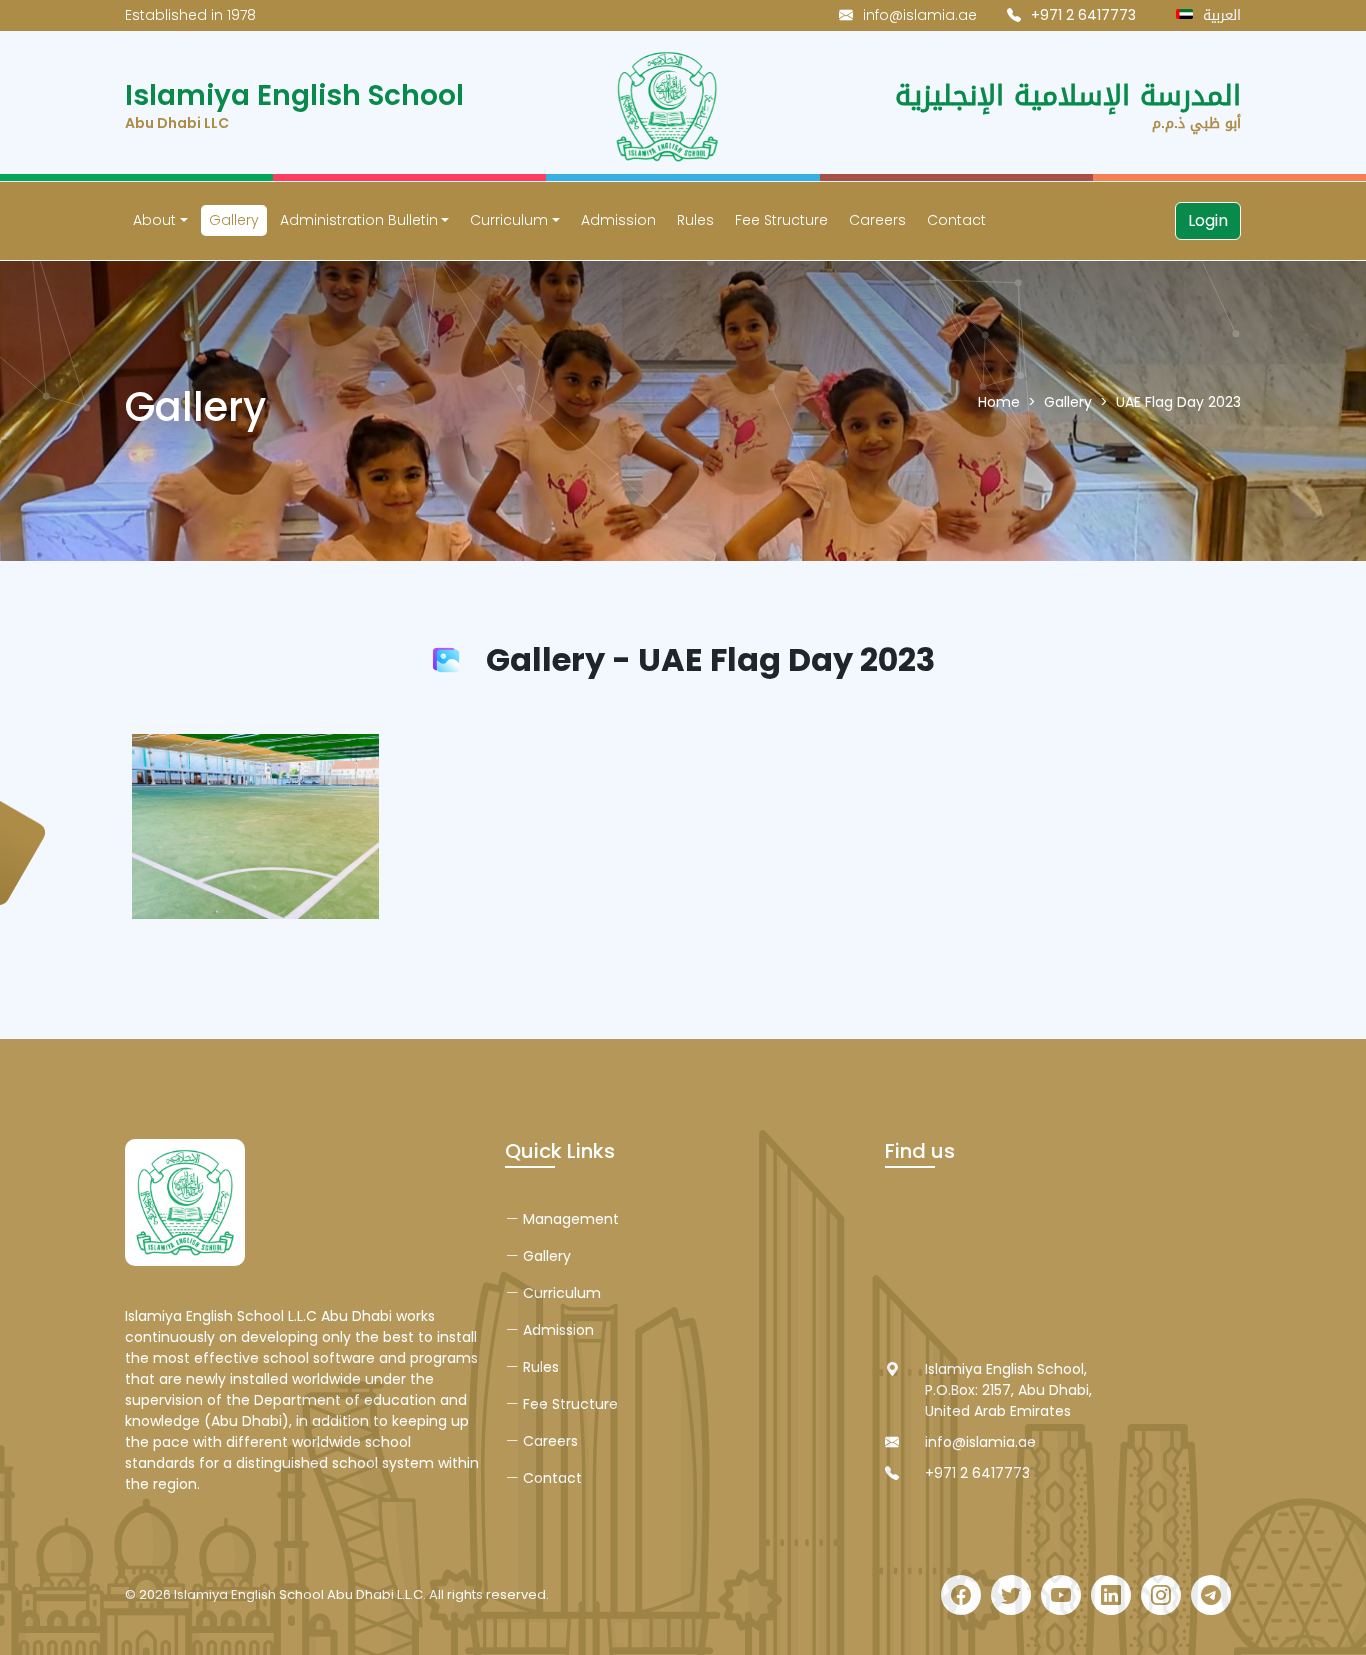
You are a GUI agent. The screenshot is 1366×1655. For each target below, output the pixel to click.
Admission (618, 220)
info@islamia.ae (920, 15)
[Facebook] (961, 1595)
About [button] (154, 220)
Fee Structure (781, 220)
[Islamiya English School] (185, 1202)
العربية (1222, 15)
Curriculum (560, 1293)
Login (1208, 220)
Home (999, 402)
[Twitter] (1011, 1595)
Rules (695, 220)
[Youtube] (1061, 1595)
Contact (956, 220)
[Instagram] (1161, 1595)
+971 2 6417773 (977, 1473)
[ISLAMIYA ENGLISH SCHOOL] (680, 106)
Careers (877, 220)
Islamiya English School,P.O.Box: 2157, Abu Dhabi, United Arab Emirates (1008, 1390)
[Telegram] (1211, 1595)
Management (569, 1219)
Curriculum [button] (509, 220)
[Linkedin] (1111, 1595)
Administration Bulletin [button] (359, 220)
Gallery (234, 220)
